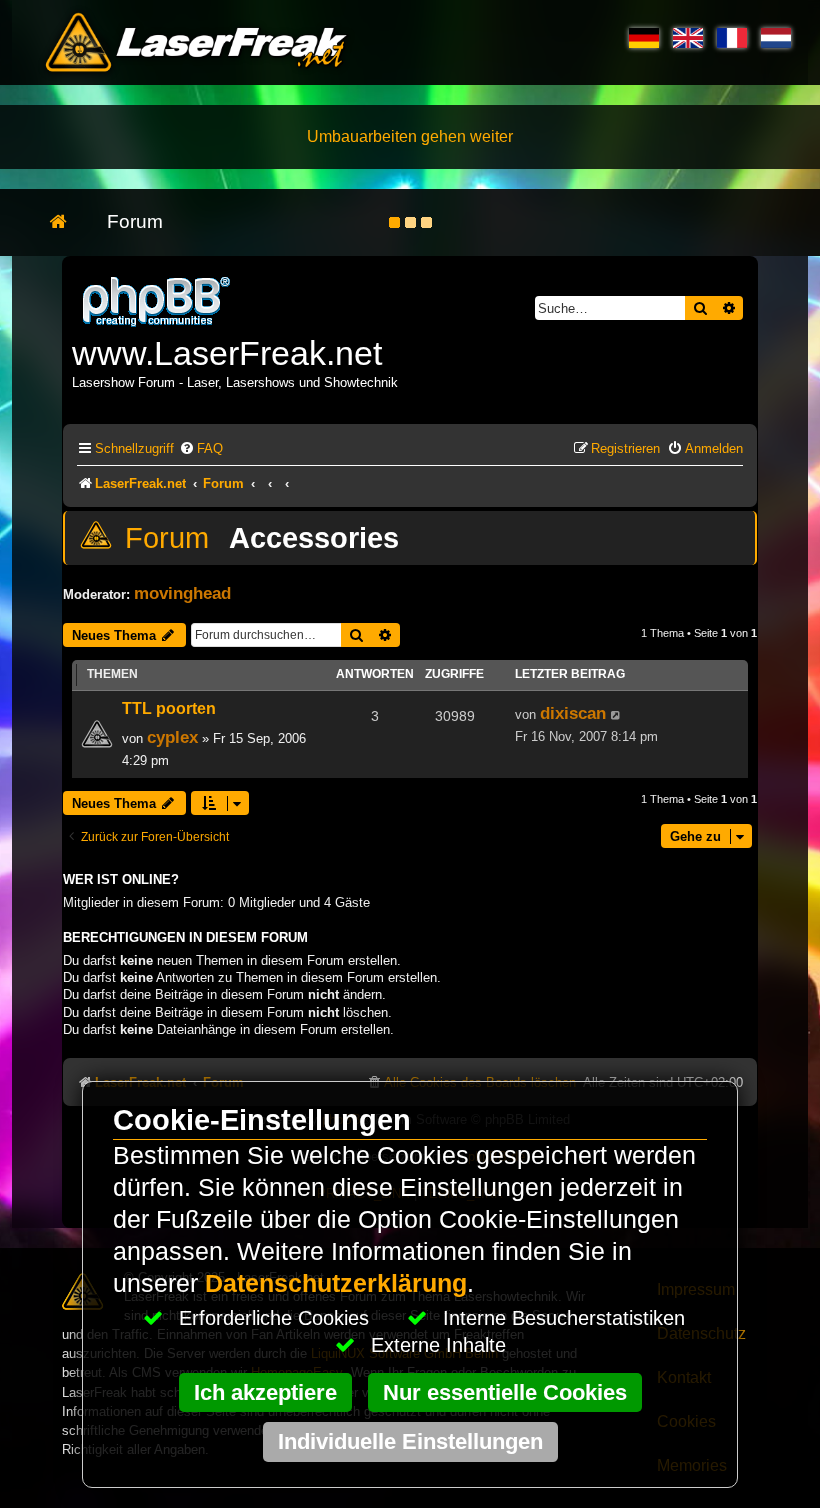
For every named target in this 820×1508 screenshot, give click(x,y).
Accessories (314, 538)
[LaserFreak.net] (158, 299)
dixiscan (573, 713)
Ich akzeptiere (265, 1392)
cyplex (172, 737)
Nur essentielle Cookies (505, 1392)
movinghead (182, 593)
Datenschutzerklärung (336, 1283)
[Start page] (68, 222)
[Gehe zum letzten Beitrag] (616, 715)
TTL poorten (169, 708)
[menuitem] (201, 448)
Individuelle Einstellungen (410, 1441)
